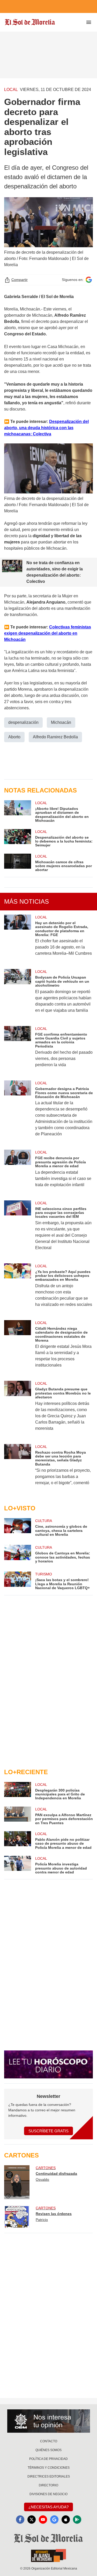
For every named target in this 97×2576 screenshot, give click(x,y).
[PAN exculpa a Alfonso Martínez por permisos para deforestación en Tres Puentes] (18, 1816)
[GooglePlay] (77, 2520)
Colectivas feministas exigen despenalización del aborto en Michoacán (48, 633)
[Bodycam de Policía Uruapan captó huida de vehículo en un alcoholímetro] (18, 994)
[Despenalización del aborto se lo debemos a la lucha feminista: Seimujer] (18, 838)
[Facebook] (20, 2520)
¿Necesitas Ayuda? (48, 2507)
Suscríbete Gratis (48, 2131)
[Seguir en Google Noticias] (89, 280)
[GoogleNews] (54, 2520)
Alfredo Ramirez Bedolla (55, 737)
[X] (32, 2520)
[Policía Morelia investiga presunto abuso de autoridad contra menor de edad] (18, 1865)
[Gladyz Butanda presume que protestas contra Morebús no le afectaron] (18, 1409)
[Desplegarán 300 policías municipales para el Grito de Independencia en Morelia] (18, 1791)
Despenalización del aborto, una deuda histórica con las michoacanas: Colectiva (46, 428)
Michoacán (61, 722)
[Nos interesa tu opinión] (49, 2421)
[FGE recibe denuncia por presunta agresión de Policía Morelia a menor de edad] (18, 1172)
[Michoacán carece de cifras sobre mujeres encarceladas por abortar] (18, 863)
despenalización (23, 722)
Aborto (14, 737)
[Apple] (66, 2520)
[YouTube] (43, 2520)
